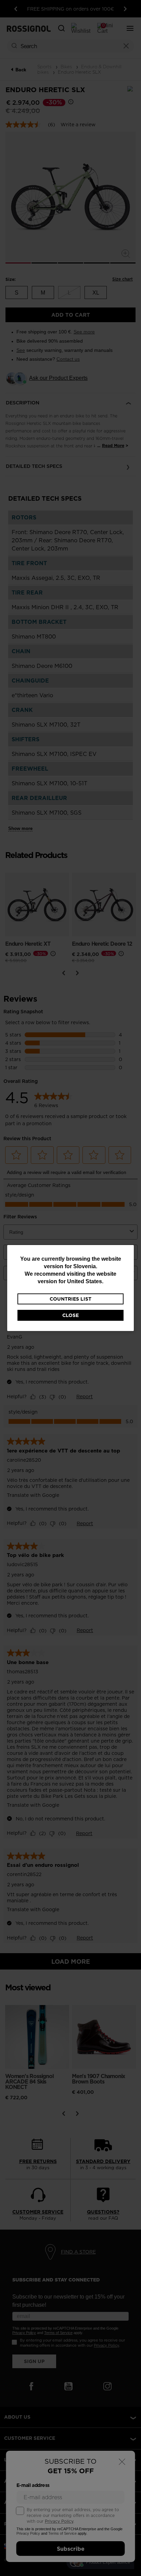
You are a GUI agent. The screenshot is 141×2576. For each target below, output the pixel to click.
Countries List (70, 1299)
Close (70, 1315)
